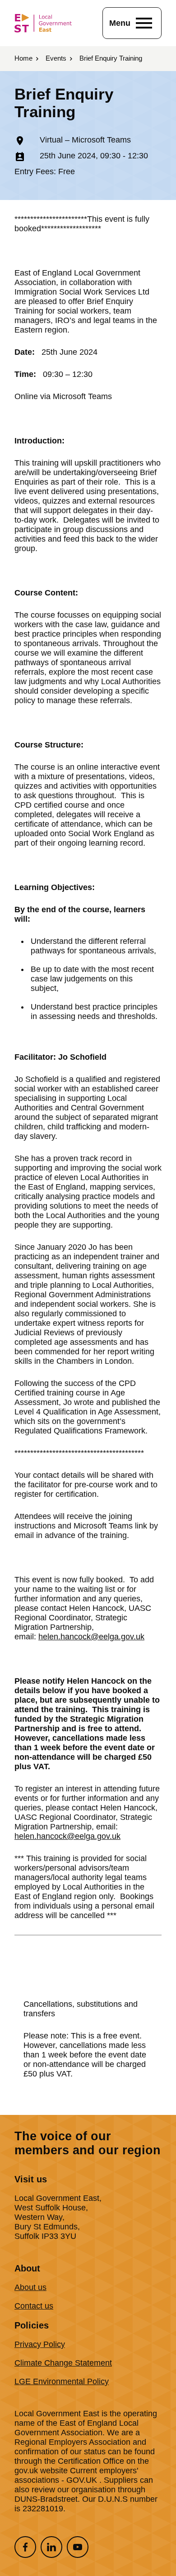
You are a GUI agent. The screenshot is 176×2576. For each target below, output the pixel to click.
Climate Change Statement (63, 2363)
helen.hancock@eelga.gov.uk (91, 1637)
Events (56, 58)
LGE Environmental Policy (62, 2381)
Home (23, 58)
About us (30, 2287)
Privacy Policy (40, 2344)
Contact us (34, 2306)
